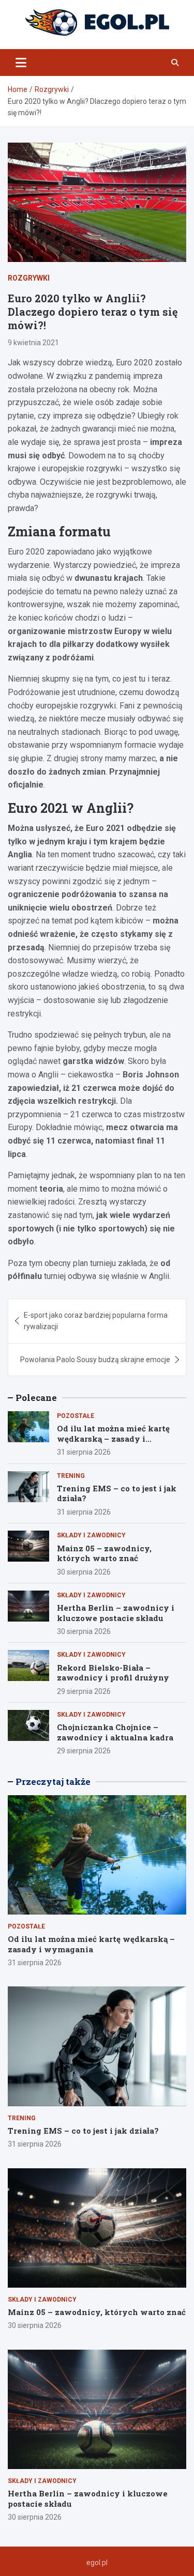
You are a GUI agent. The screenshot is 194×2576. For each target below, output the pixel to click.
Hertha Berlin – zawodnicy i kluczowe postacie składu (116, 1613)
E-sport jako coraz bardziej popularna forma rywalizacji (96, 1321)
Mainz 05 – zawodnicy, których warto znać (104, 1553)
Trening (71, 1476)
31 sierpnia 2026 (84, 1452)
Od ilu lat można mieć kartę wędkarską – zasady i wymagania (113, 1438)
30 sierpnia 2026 (84, 1572)
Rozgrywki (29, 278)
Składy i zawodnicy (91, 1535)
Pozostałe (76, 1416)
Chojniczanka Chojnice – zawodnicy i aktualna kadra (115, 1732)
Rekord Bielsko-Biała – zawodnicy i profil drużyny (113, 1673)
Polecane (36, 1398)
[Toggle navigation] (21, 63)
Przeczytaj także (53, 1781)
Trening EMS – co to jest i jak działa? (117, 1493)
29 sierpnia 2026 (84, 1691)
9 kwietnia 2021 (33, 343)
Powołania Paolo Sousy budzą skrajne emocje (95, 1360)
